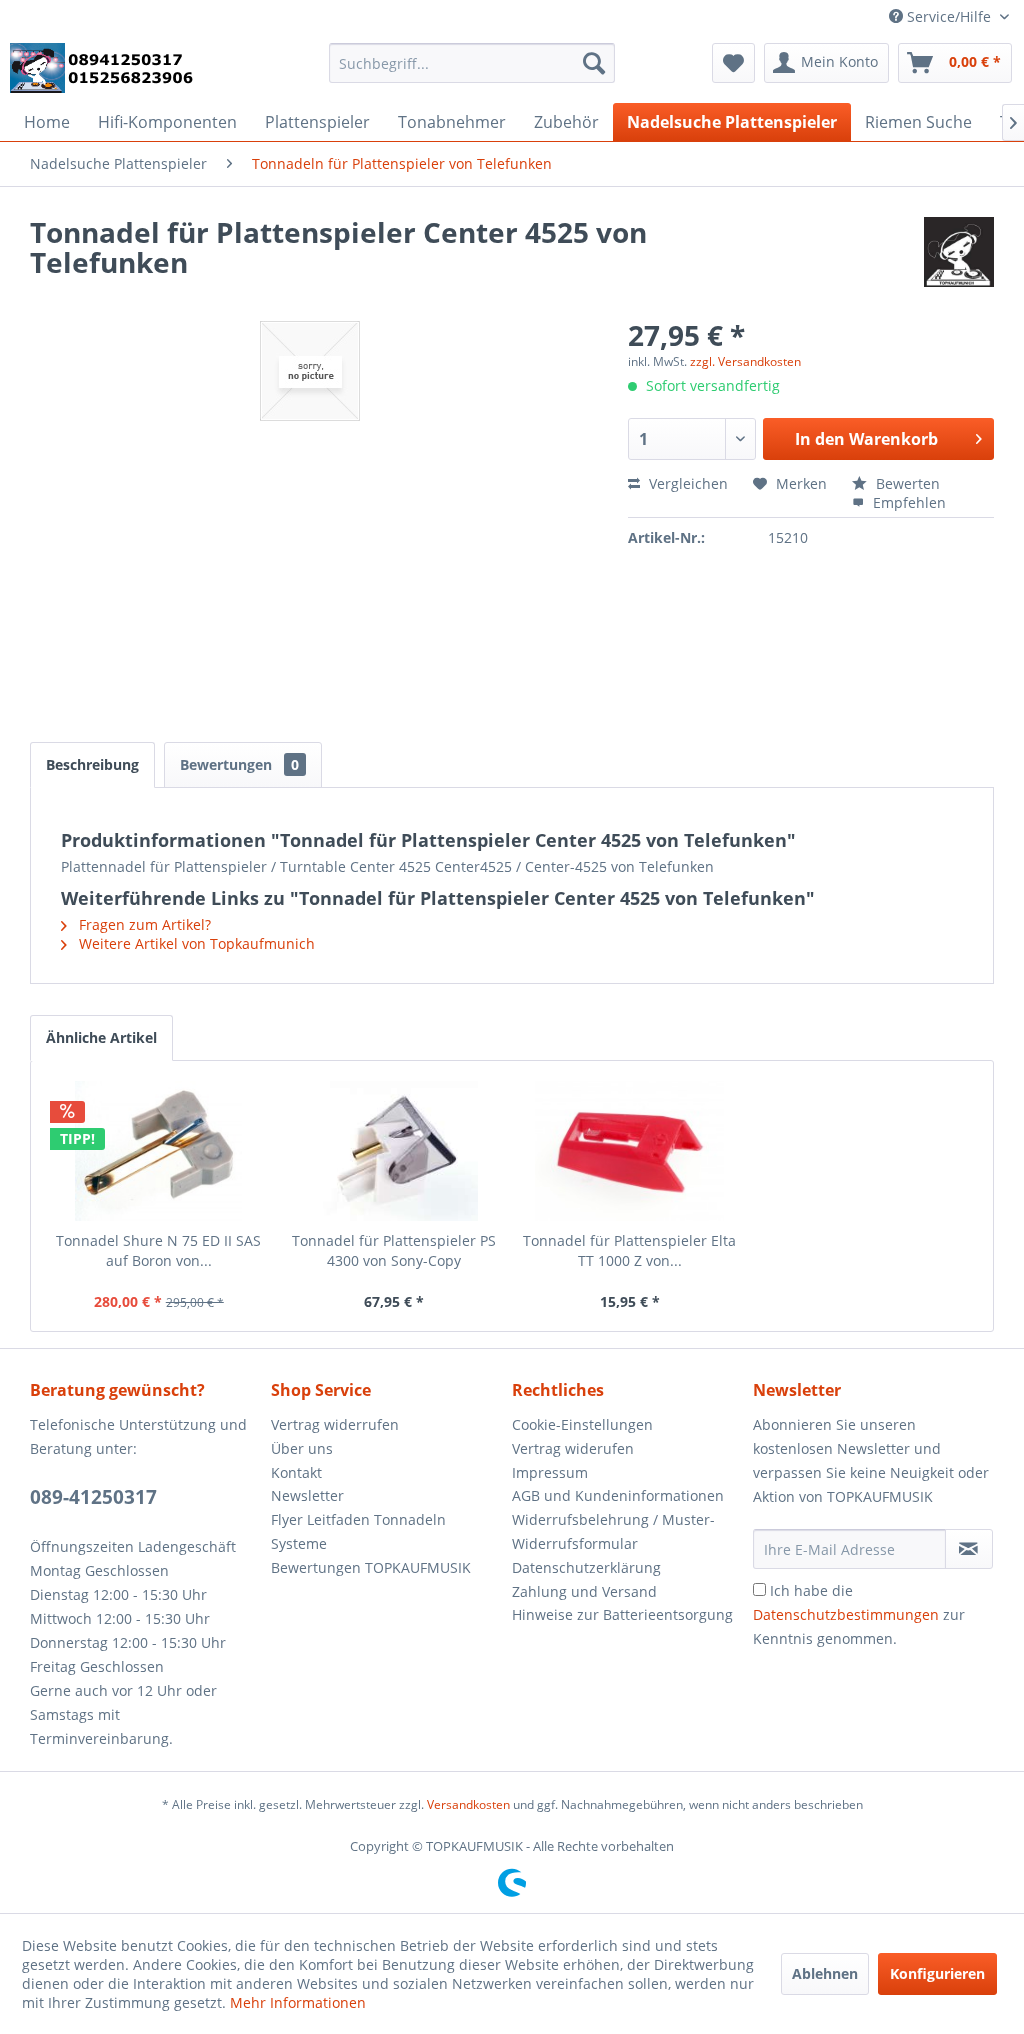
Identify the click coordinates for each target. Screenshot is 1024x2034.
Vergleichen (686, 483)
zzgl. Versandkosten (745, 361)
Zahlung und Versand (584, 1591)
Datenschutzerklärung (586, 1567)
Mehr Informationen (298, 2002)
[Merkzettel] (733, 63)
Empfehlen (907, 502)
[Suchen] (594, 63)
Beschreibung (92, 764)
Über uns (302, 1448)
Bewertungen (239, 764)
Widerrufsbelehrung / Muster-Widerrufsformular (613, 1531)
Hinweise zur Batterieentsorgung (622, 1614)
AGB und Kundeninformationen (618, 1495)
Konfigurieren (937, 1973)
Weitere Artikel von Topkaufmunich (195, 943)
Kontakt (296, 1472)
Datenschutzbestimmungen (846, 1614)
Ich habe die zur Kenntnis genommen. (859, 1614)
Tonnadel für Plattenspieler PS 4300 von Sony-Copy (394, 1250)
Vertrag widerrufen (335, 1424)
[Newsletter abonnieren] (969, 1549)
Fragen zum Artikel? (143, 924)
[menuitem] (472, 63)
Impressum (550, 1472)
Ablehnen (825, 1973)
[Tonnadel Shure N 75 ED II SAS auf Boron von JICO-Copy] (159, 1151)
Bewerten (906, 483)
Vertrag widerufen (573, 1448)
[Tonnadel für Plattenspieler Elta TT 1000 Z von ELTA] (630, 1151)
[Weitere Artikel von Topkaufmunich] (959, 252)
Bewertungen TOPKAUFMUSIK (371, 1567)
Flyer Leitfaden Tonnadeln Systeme (358, 1531)
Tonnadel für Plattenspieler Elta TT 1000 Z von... (629, 1250)
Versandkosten (468, 1804)
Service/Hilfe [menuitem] (949, 16)
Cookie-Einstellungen (582, 1424)
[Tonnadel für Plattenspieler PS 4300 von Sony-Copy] (395, 1151)
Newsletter (307, 1495)
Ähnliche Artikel (101, 1037)
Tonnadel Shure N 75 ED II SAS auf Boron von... (158, 1250)
